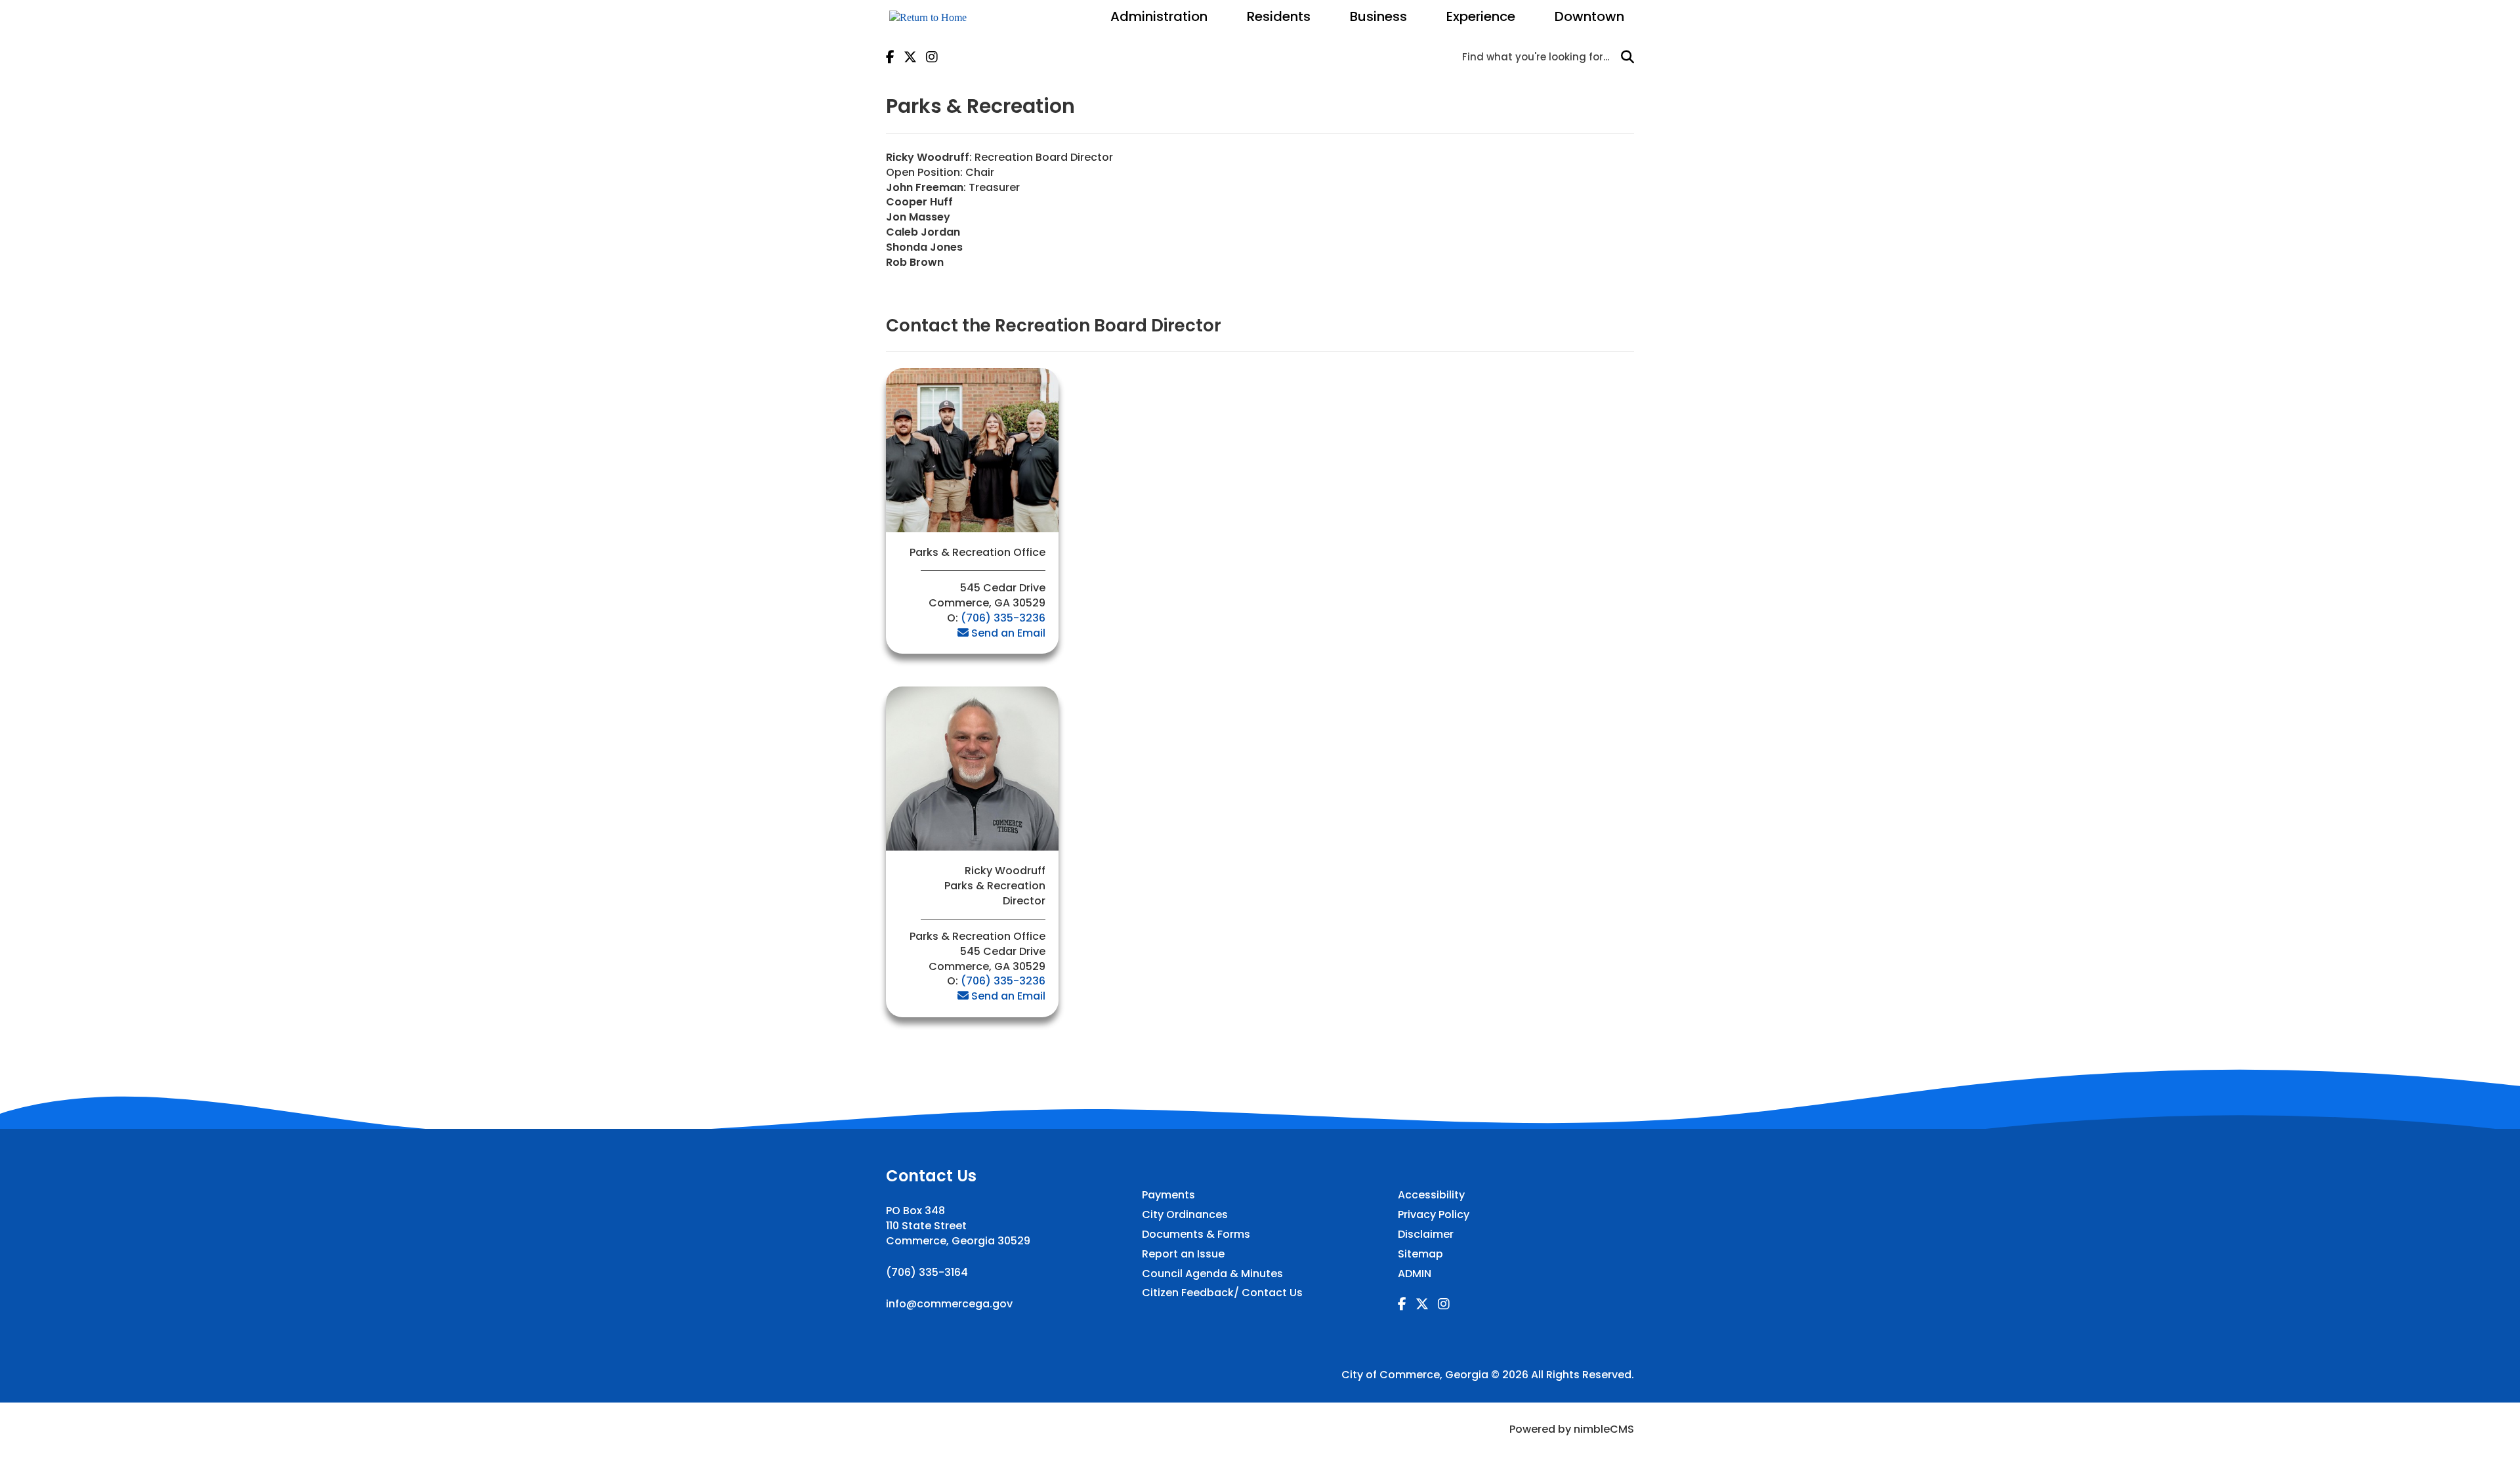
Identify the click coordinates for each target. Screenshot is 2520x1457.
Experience (1481, 16)
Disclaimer (1426, 1235)
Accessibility (1431, 1195)
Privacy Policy (1434, 1215)
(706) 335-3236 (1003, 618)
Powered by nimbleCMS (1572, 1429)
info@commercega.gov (949, 1304)
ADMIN (1415, 1274)
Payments (1168, 1195)
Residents (1279, 16)
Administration (1159, 16)
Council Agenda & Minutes (1212, 1274)
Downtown (1589, 16)
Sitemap (1420, 1254)
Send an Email (1008, 633)
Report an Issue (1183, 1254)
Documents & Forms (1196, 1235)
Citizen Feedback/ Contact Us (1222, 1293)
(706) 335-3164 (927, 1272)
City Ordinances (1185, 1215)
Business (1378, 16)
